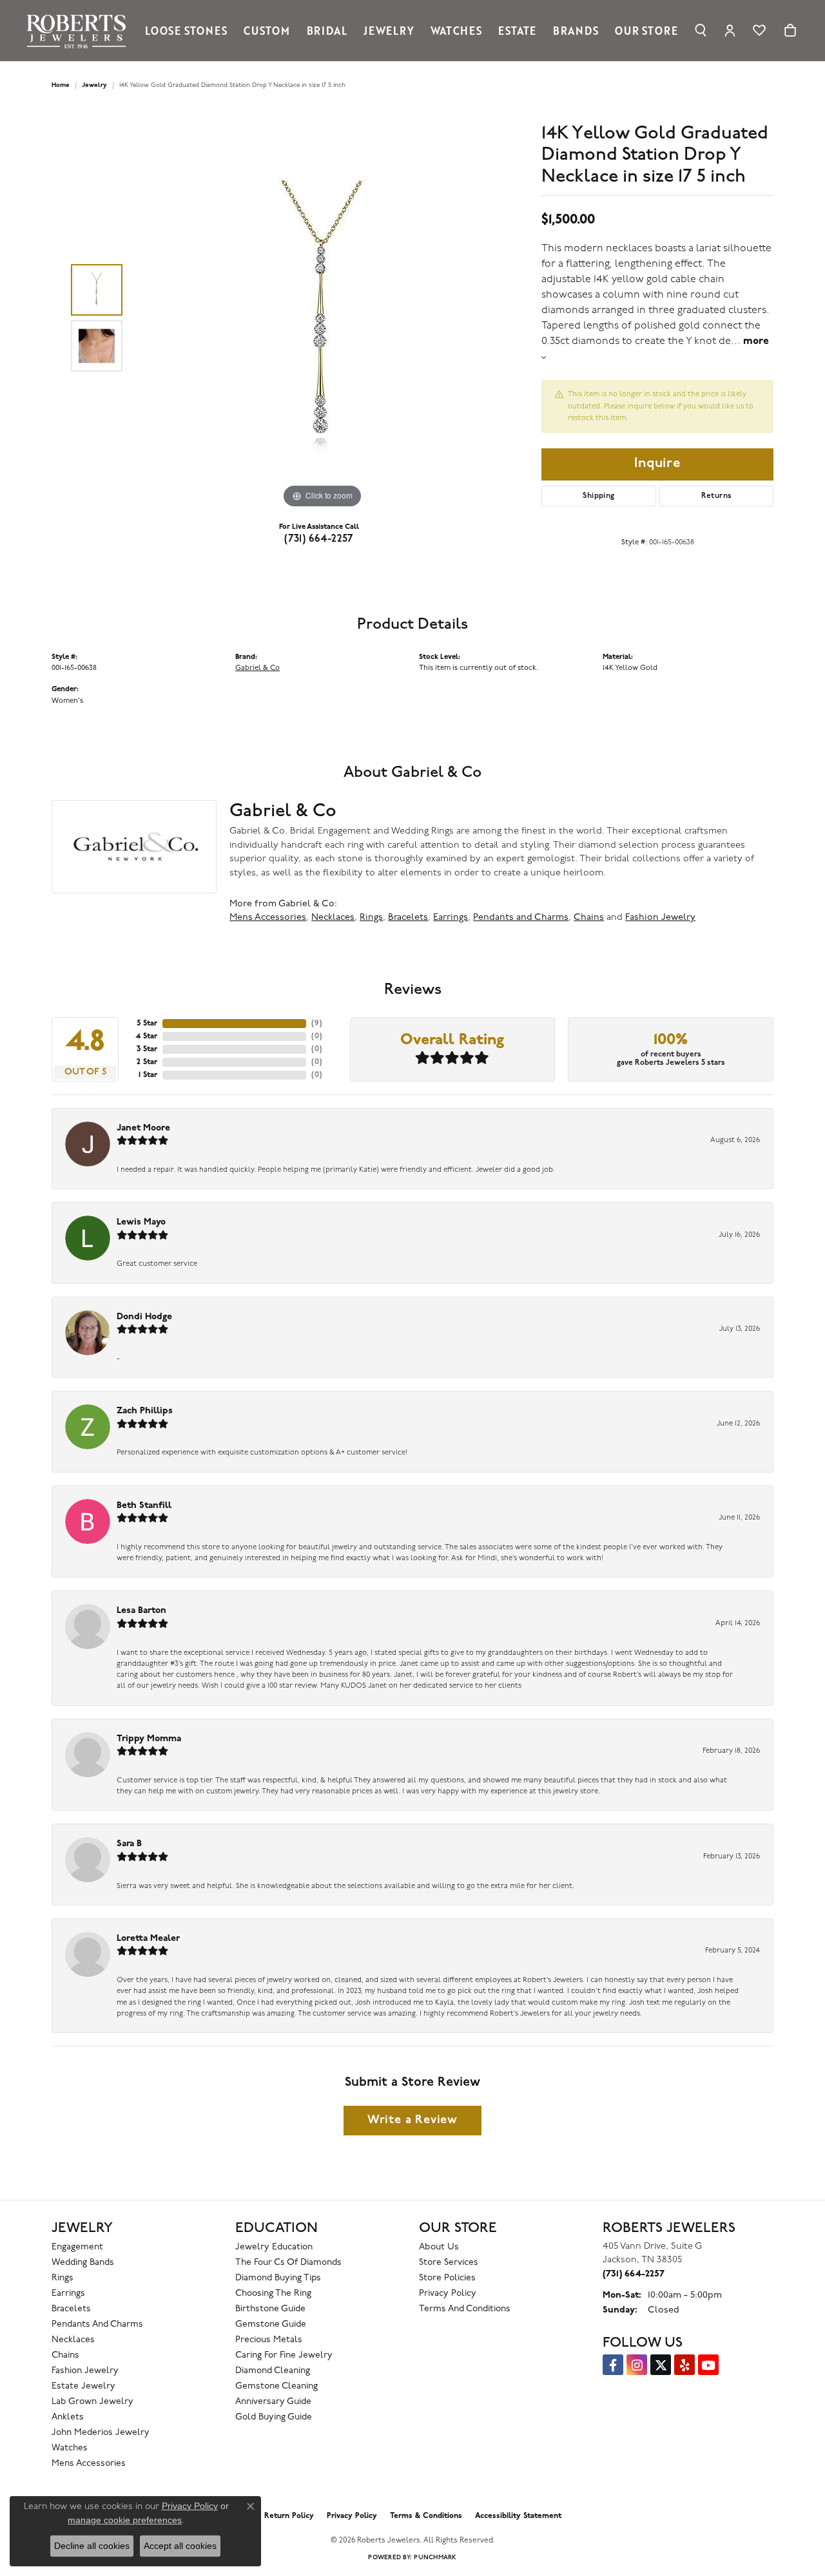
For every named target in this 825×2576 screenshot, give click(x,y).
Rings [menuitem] (63, 2278)
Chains (589, 918)
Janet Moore (143, 1128)
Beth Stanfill (144, 1506)
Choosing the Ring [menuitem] (273, 2294)
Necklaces (333, 918)
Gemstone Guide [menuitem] (271, 2324)
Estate (517, 30)
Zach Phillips (145, 1411)
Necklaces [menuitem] (73, 2340)
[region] (322, 318)
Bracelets (408, 918)
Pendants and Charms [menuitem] (97, 2324)
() (317, 1024)
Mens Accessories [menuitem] (89, 2464)
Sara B (129, 1844)
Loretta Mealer (148, 1939)
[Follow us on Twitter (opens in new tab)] (661, 2365)
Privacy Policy (448, 2294)
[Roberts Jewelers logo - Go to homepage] (80, 31)
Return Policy (289, 2516)
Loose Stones (186, 30)
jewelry (94, 85)
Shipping (598, 496)
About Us (439, 2247)
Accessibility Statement (518, 2516)
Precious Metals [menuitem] (269, 2340)
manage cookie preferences (125, 2520)
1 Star (148, 1075)
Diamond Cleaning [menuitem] (273, 2371)
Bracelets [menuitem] (71, 2309)
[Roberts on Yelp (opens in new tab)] (684, 2365)
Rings (371, 918)
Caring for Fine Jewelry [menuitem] (284, 2355)
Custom (267, 30)
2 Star (147, 1062)
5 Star (147, 1024)
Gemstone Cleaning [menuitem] (277, 2386)
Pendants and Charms (521, 918)
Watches (456, 30)
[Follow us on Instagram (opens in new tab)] (637, 2365)
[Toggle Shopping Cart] (790, 30)
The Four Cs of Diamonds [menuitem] (288, 2263)
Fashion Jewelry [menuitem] (85, 2371)
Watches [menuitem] (70, 2448)
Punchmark (435, 2558)
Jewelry (389, 30)
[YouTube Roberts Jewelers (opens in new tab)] (708, 2365)
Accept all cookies (180, 2546)
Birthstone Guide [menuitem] (270, 2309)
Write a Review (412, 2120)
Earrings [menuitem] (68, 2294)
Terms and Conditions (465, 2309)
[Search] (701, 30)
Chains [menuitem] (65, 2355)
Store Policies (447, 2278)
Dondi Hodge (144, 1317)
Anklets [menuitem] (68, 2417)
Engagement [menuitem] (77, 2247)
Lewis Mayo (141, 1222)
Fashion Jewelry (660, 918)
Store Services (449, 2263)
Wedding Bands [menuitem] (83, 2263)
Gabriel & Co (257, 668)
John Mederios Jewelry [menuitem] (101, 2433)
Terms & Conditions (426, 2516)
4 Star (146, 1036)
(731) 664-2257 (319, 539)
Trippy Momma (149, 1739)
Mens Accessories (268, 918)
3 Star (147, 1049)
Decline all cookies (92, 2546)
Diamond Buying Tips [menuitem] (278, 2278)
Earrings (451, 918)
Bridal (327, 30)
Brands (576, 30)
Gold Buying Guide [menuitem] (274, 2417)
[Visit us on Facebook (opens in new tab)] (613, 2365)
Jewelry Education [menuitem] (274, 2247)
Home (61, 85)
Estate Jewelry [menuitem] (83, 2386)
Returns (717, 496)
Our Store (646, 30)
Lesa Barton (141, 1611)
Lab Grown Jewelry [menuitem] (92, 2402)
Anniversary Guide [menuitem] (273, 2402)
